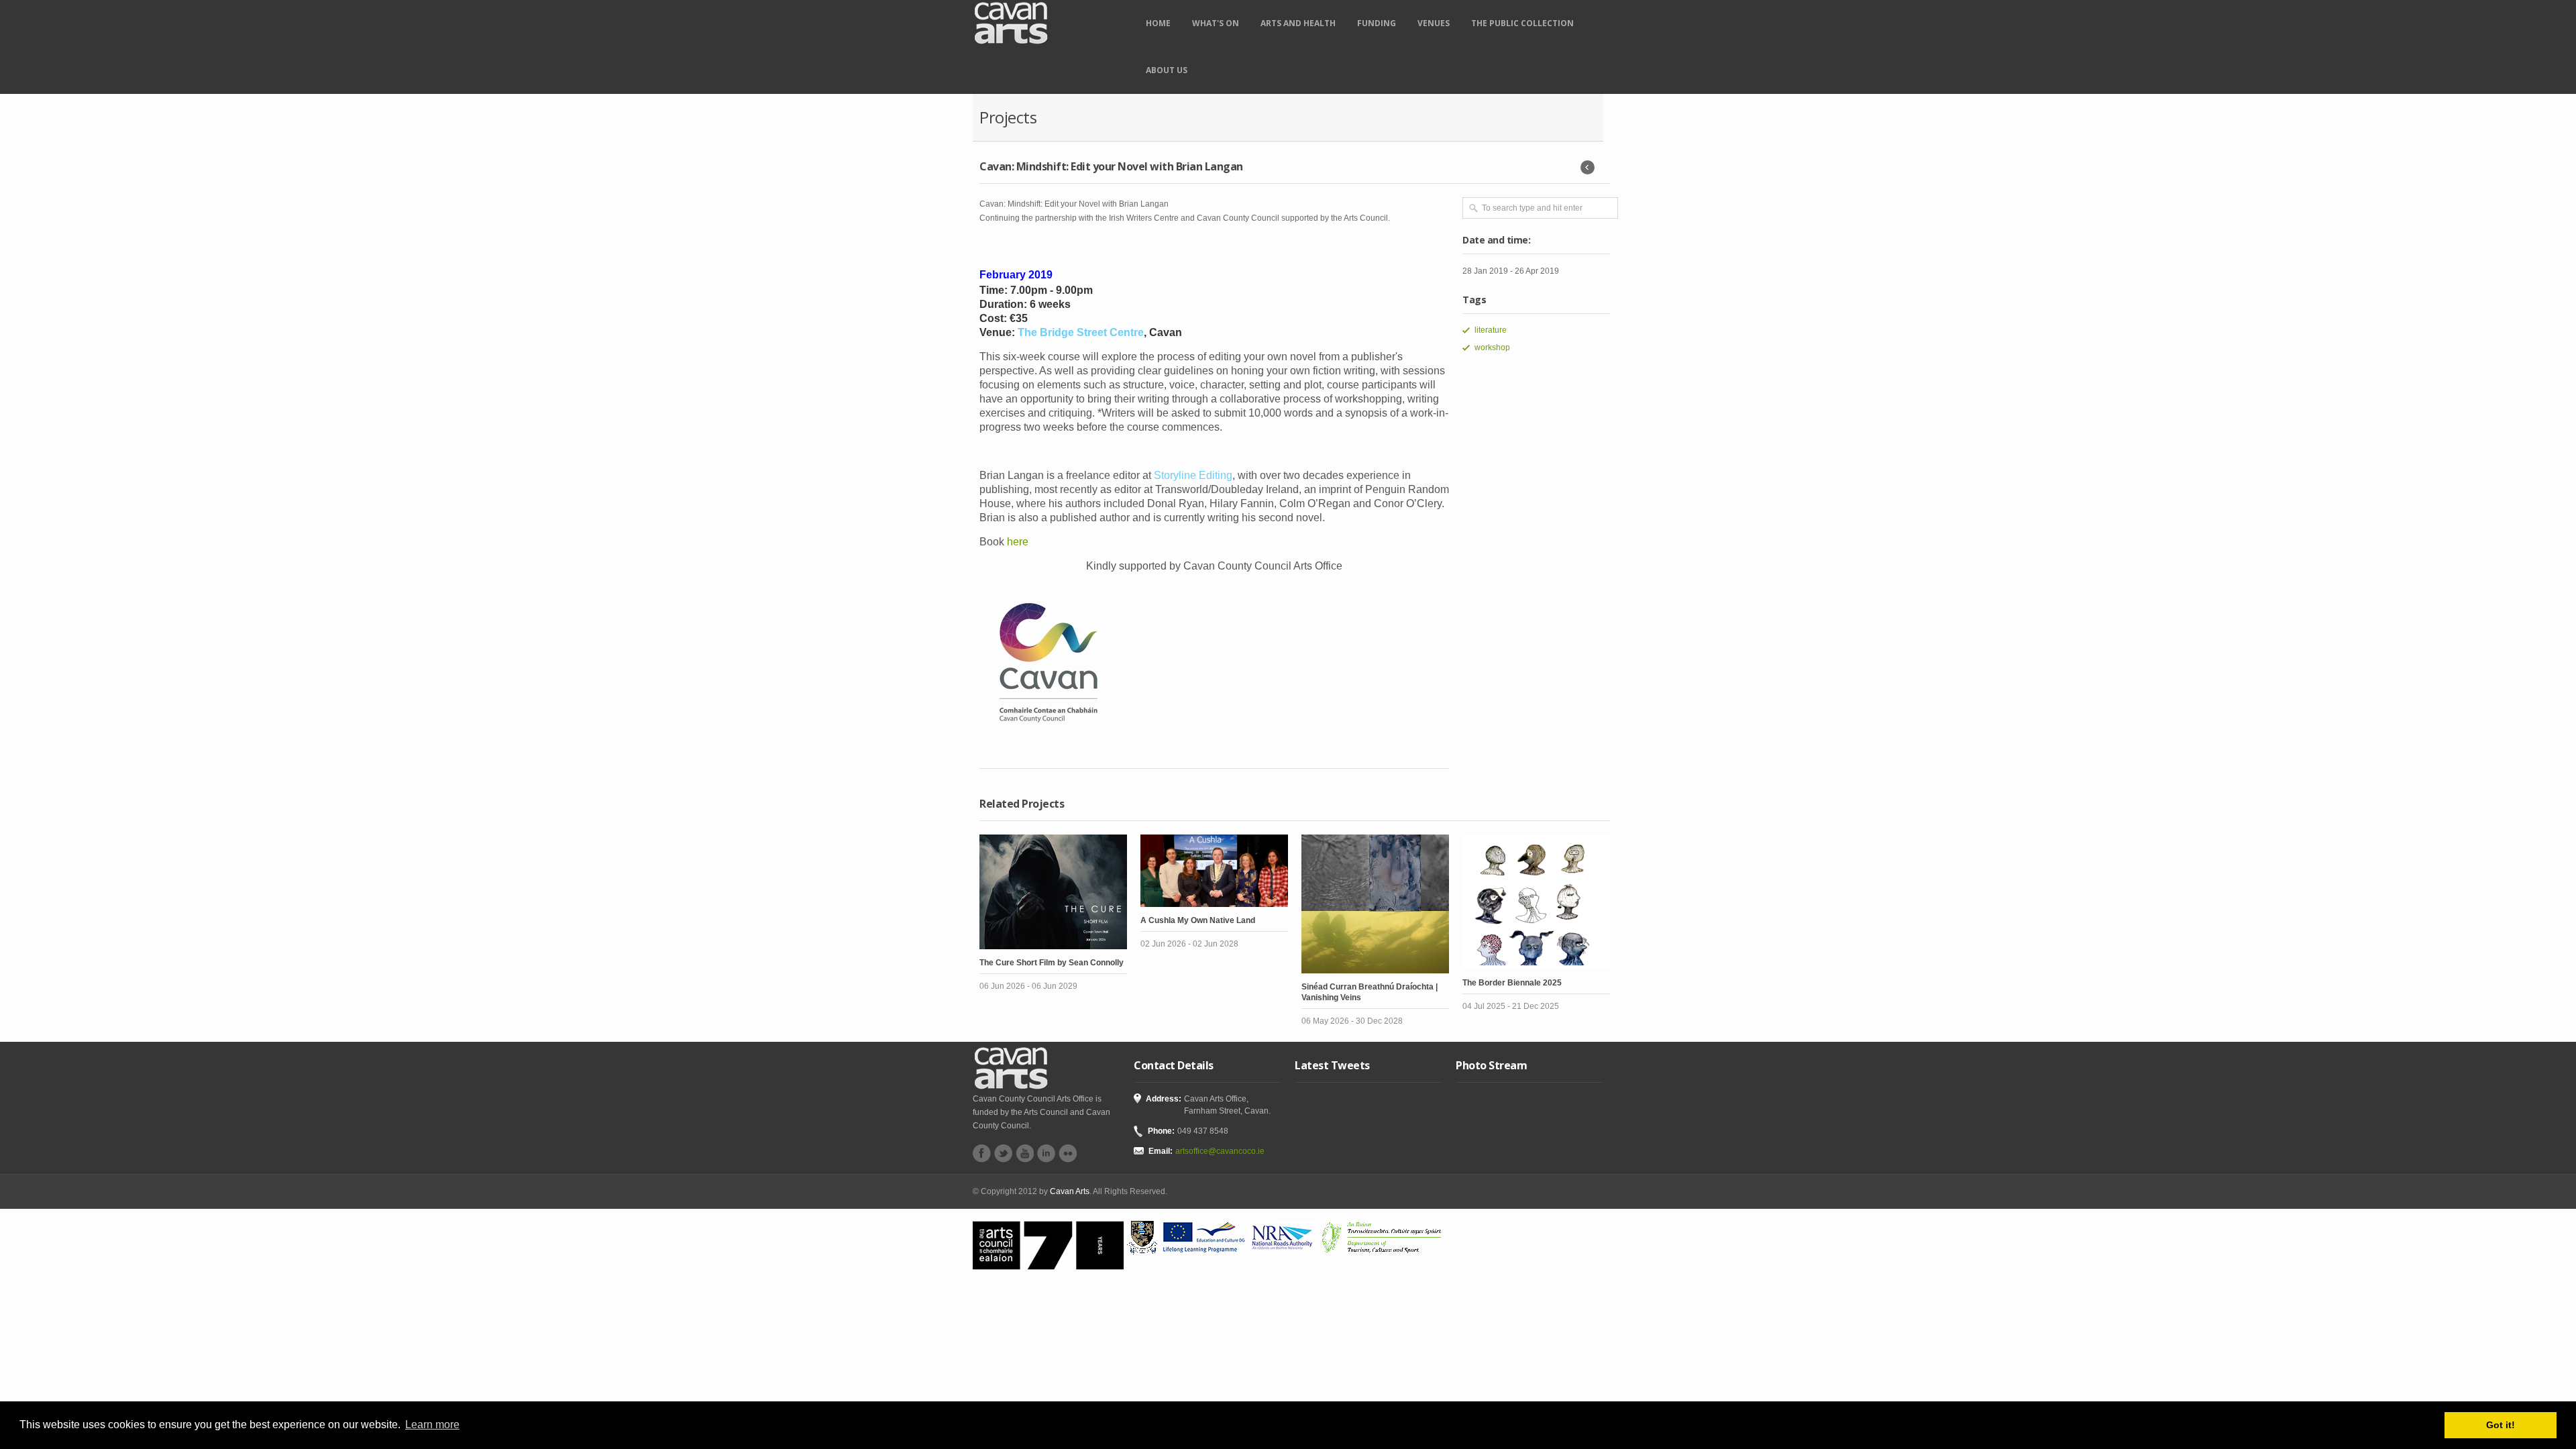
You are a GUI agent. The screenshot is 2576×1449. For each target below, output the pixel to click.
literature (1491, 330)
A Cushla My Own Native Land (1198, 920)
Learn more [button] (432, 1425)
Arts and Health (1298, 23)
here (1018, 542)
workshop (1492, 347)
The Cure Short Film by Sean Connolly (1052, 963)
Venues (1434, 23)
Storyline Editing (1193, 475)
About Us (1167, 70)
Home (1158, 23)
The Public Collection (1522, 23)
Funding (1377, 23)
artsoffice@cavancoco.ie (1220, 1151)
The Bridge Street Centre (1081, 332)
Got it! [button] (2501, 1425)
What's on (1216, 23)
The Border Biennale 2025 (1512, 983)
